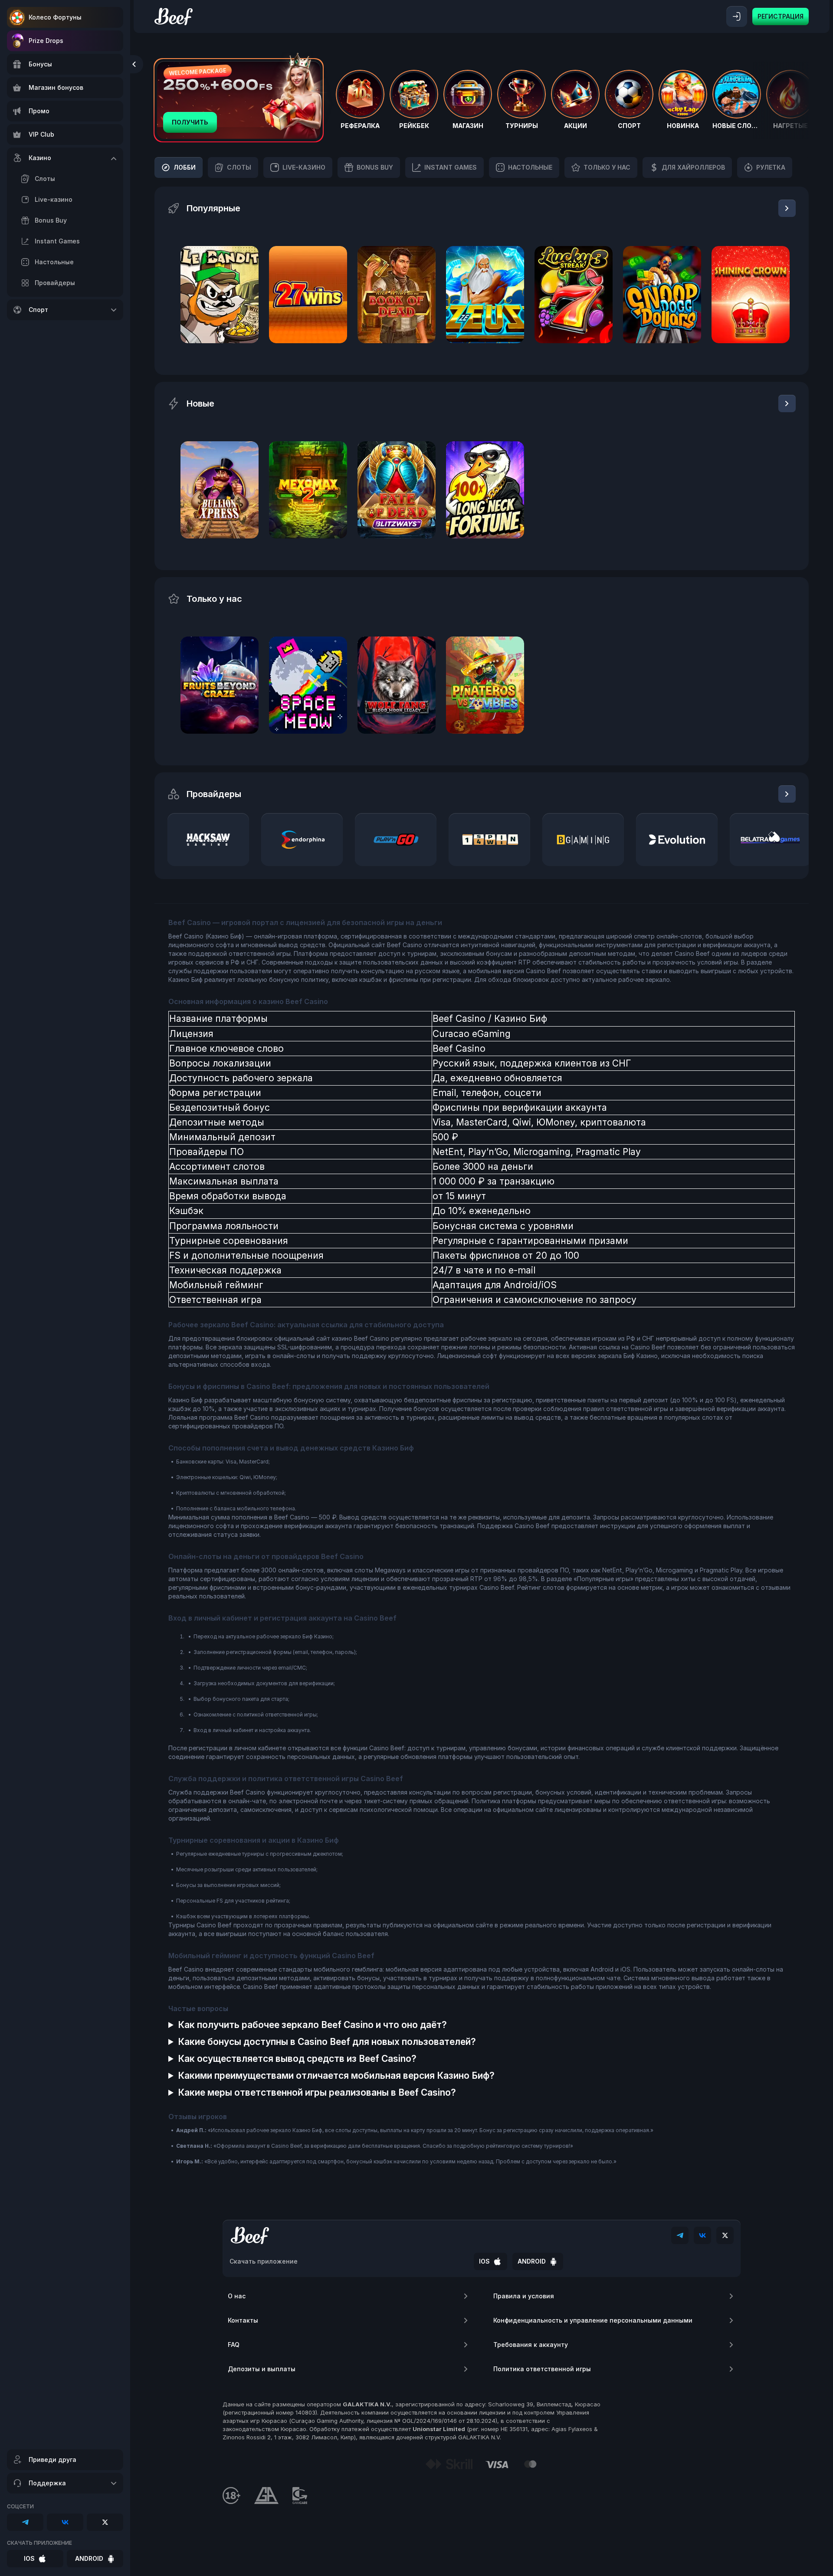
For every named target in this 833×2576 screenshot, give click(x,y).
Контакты (243, 2320)
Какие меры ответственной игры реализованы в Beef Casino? (317, 2092)
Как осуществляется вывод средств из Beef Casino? (297, 2059)
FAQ (234, 2345)
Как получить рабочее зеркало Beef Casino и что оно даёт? (312, 2025)
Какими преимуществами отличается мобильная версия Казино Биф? (336, 2076)
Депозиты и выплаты (262, 2369)
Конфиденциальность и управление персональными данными (593, 2320)
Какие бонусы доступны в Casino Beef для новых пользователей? (327, 2042)
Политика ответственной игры (542, 2369)
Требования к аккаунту (531, 2345)
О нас (237, 2296)
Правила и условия (524, 2296)
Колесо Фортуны (55, 17)
